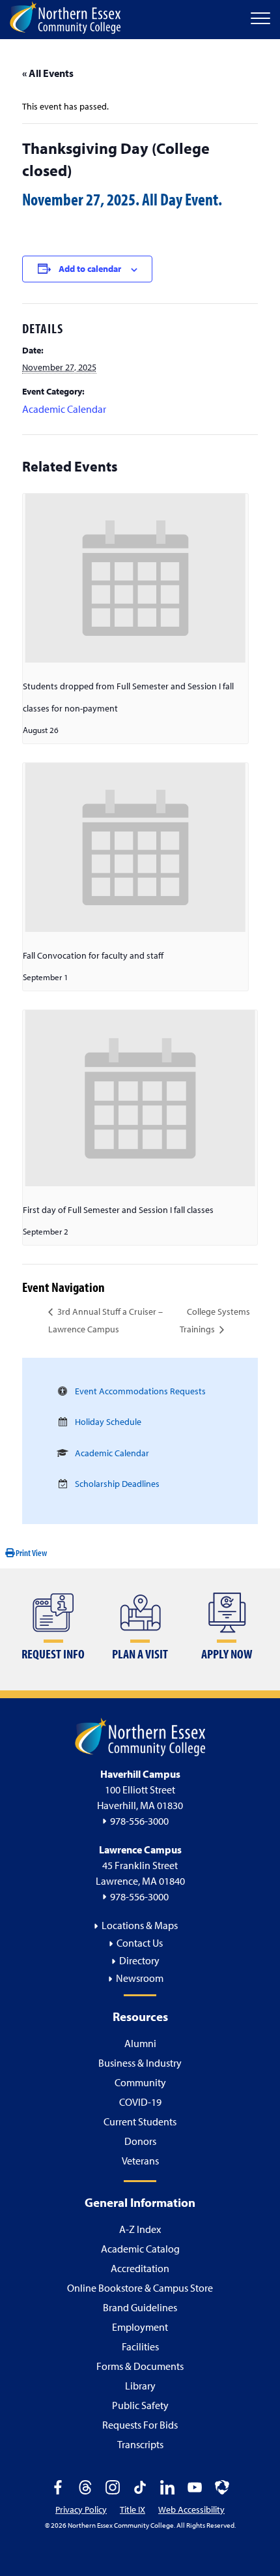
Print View (31, 1553)
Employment (140, 2327)
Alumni (140, 2043)
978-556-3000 (139, 1821)
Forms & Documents (140, 2366)
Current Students (140, 2121)
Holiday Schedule (108, 1422)
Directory (139, 1960)
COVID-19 (140, 2102)
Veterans (140, 2161)
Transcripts (140, 2444)
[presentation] (135, 578)
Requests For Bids (140, 2425)
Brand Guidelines (140, 2307)
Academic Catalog (140, 2249)
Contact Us (140, 1943)
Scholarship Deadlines (117, 1484)
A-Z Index (140, 2229)
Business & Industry (140, 2063)
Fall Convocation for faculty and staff (93, 955)
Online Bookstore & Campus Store (140, 2288)
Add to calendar (90, 269)
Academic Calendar (64, 409)
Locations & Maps (140, 1925)
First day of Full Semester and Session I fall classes (118, 1210)
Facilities (140, 2346)
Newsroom (140, 1978)
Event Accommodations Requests (140, 1391)
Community (140, 2082)
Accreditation (140, 2268)
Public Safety (140, 2405)
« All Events (48, 73)
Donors (140, 2141)
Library (140, 2386)
